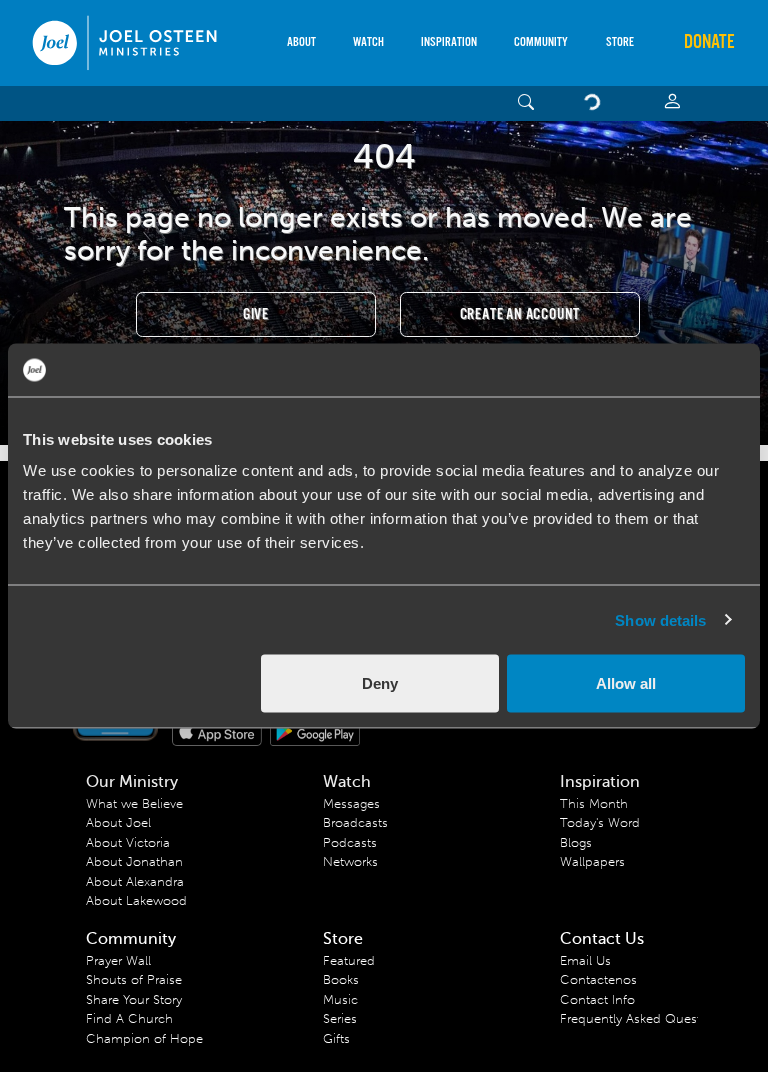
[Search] (526, 103)
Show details (660, 619)
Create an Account (520, 314)
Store (620, 42)
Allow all (626, 683)
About (301, 42)
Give (256, 314)
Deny (380, 683)
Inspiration (449, 42)
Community (541, 42)
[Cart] (596, 103)
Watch (368, 42)
